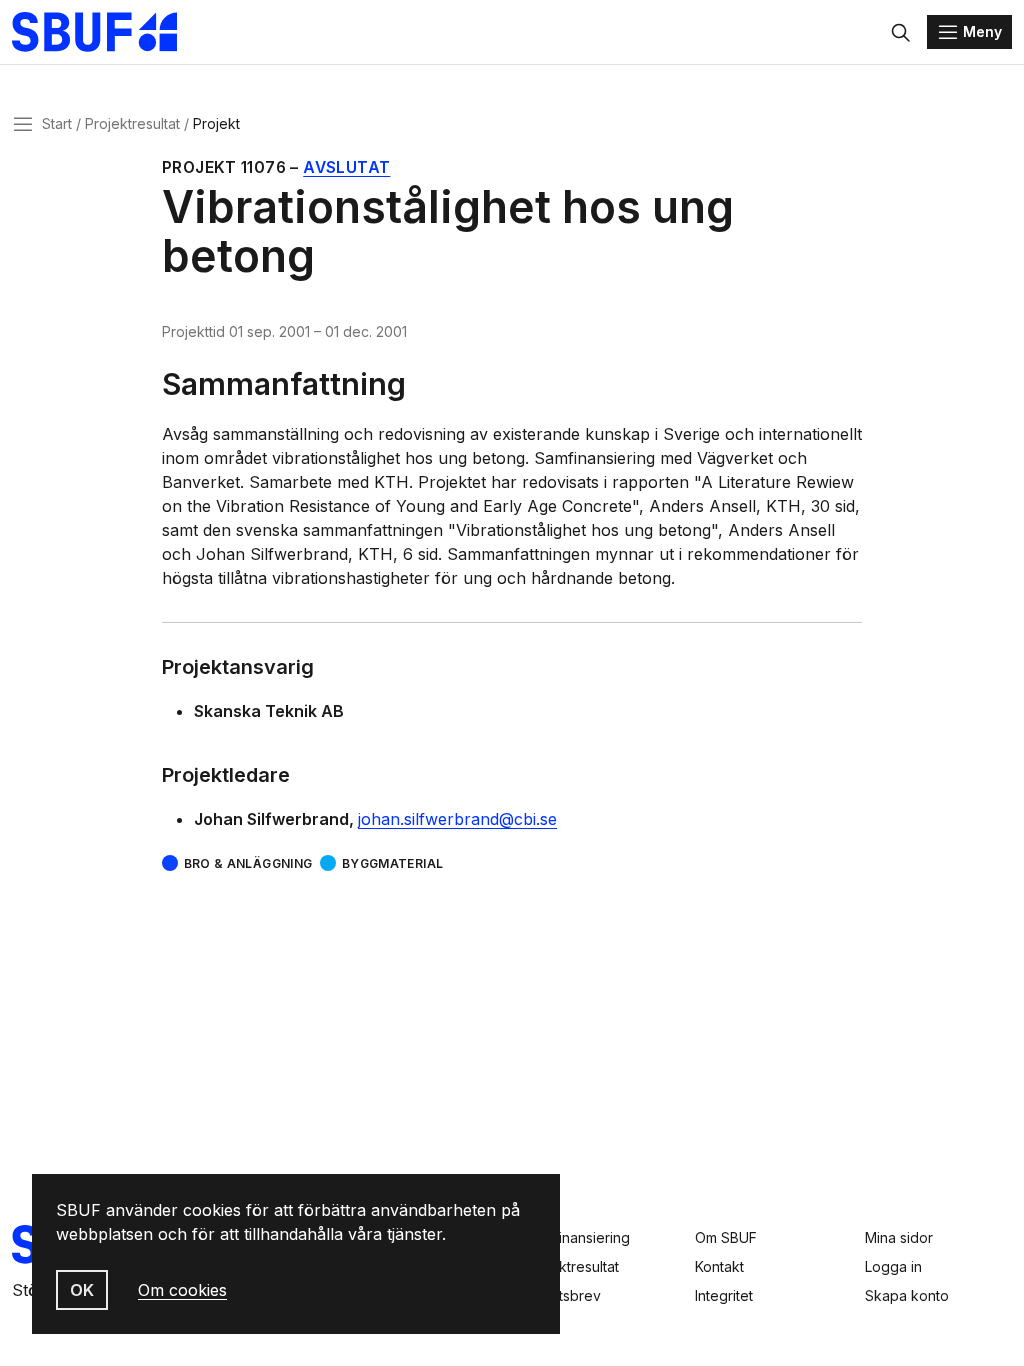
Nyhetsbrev (562, 1295)
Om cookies (182, 1290)
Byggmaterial (392, 863)
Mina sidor (899, 1237)
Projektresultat (132, 123)
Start (57, 123)
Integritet (724, 1295)
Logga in (893, 1266)
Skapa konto (907, 1295)
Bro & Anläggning (248, 863)
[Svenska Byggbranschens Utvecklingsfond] (104, 32)
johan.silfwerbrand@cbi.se (457, 819)
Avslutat (346, 167)
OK (82, 1290)
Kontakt (719, 1266)
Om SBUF (726, 1237)
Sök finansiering (577, 1237)
